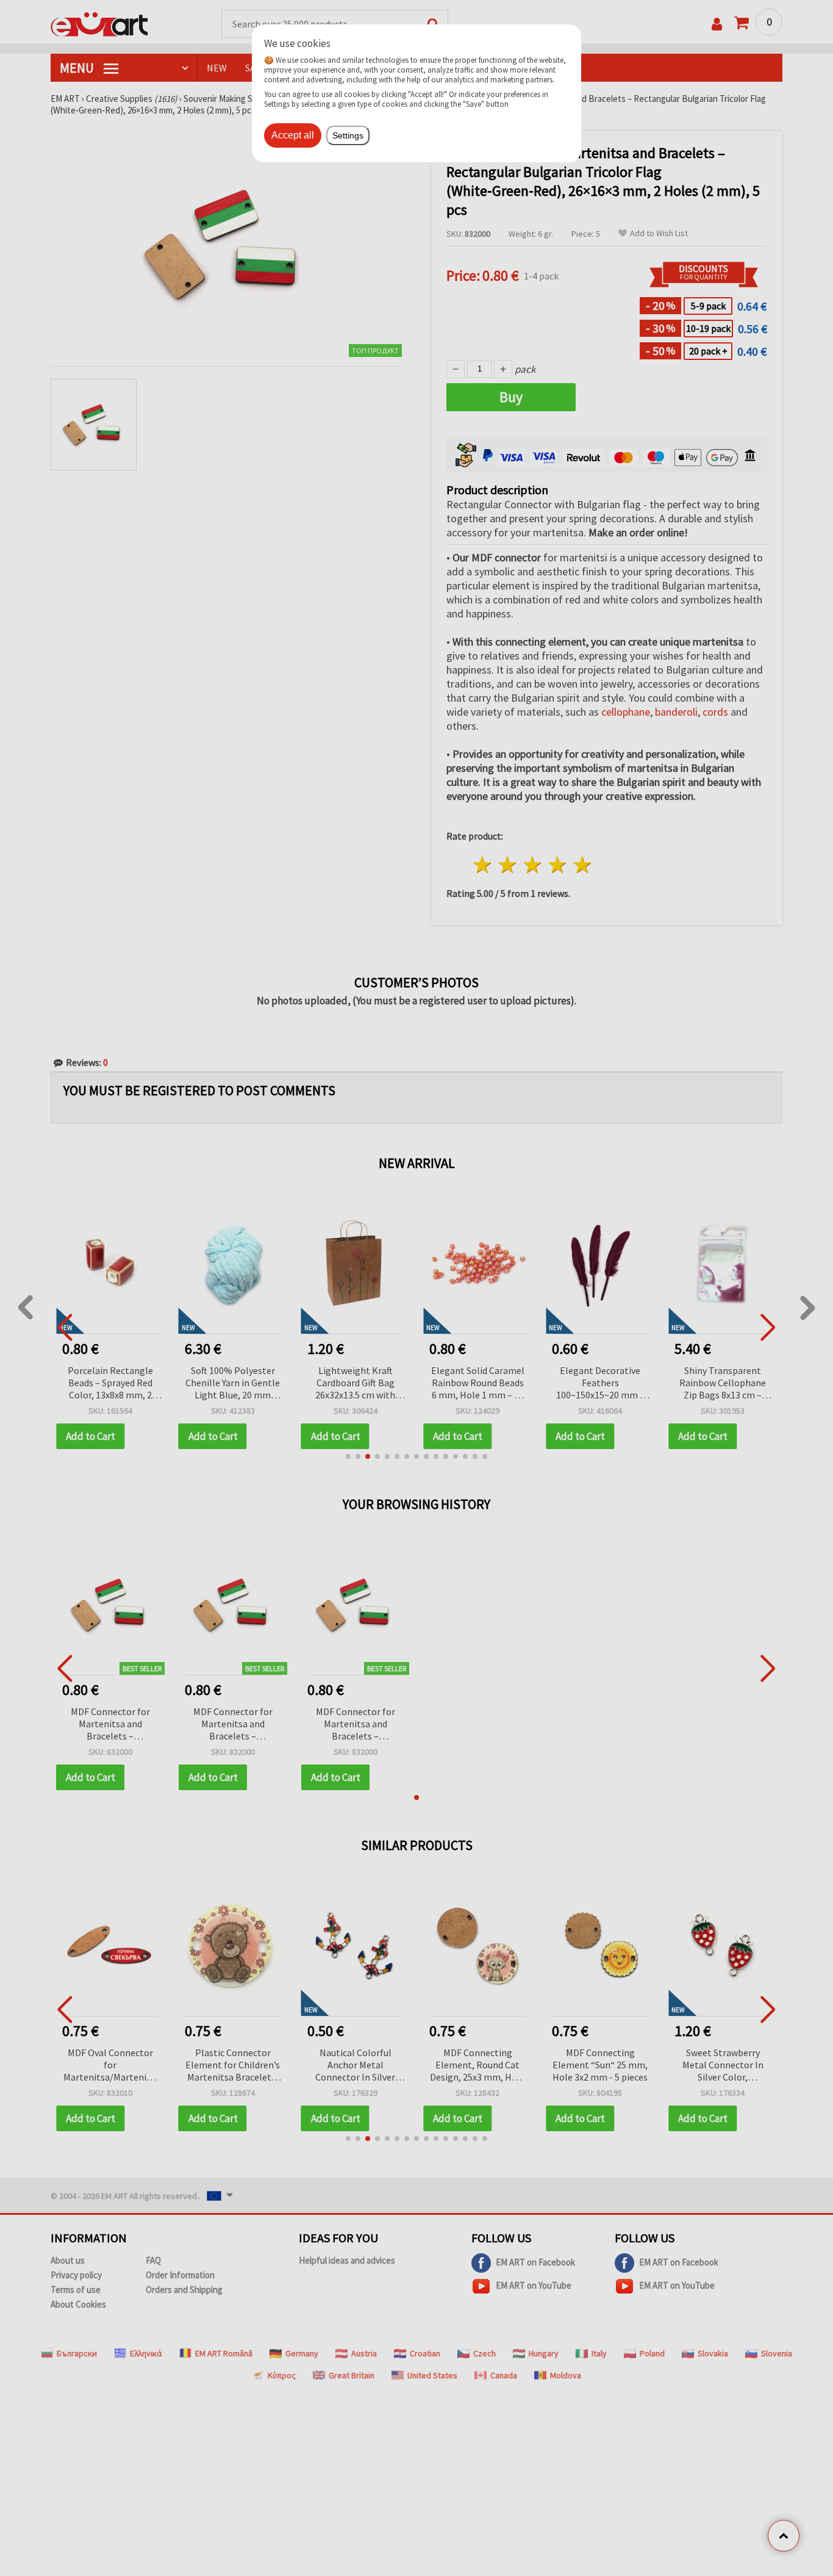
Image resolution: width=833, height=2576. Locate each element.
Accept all (293, 135)
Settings (348, 135)
